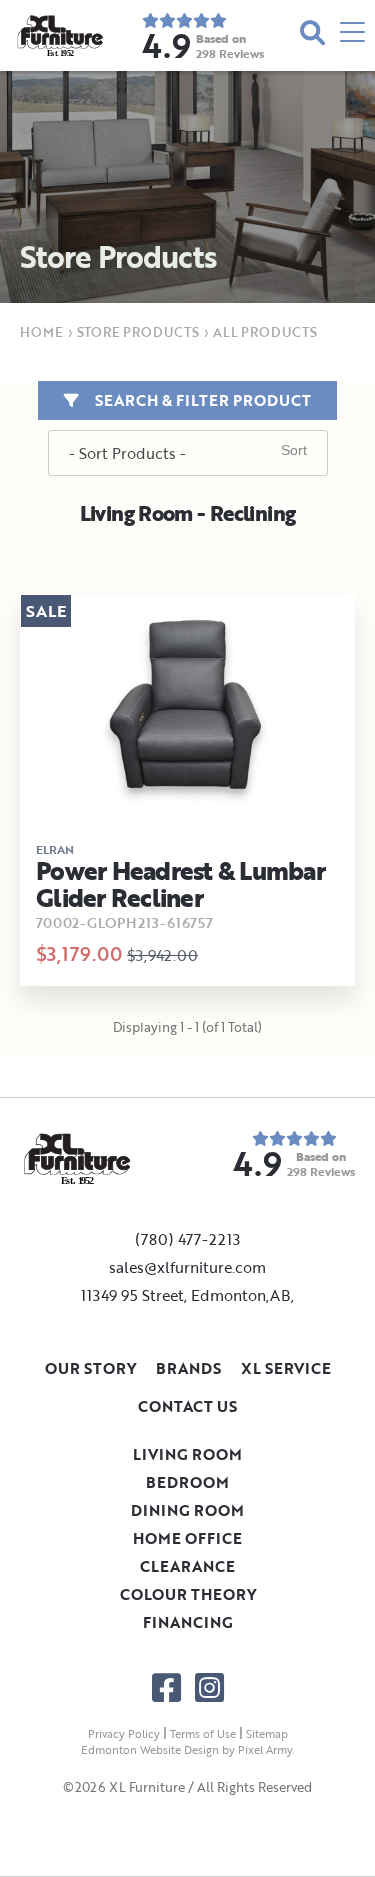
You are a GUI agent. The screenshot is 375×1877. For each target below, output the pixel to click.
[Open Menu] (352, 35)
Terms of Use (203, 1734)
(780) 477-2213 (187, 1239)
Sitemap (267, 1734)
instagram (209, 1687)
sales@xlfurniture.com (187, 1267)
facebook (166, 1687)
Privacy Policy (124, 1734)
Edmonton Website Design (150, 1750)
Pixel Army (265, 1750)
